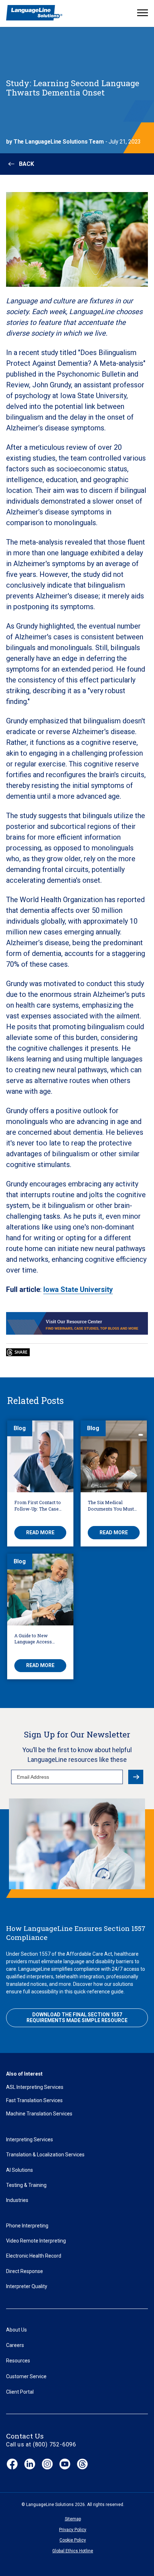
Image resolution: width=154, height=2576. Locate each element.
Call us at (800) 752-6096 (41, 2444)
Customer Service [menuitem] (26, 2376)
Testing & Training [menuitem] (26, 2185)
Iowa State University (78, 1289)
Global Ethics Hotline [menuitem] (73, 2551)
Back (27, 164)
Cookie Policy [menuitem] (73, 2540)
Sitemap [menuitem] (73, 2519)
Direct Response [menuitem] (25, 2271)
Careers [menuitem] (15, 2345)
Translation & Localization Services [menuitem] (45, 2155)
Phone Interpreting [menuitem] (27, 2226)
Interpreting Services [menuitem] (30, 2139)
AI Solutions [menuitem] (20, 2170)
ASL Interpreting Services (35, 2087)
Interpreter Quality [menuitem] (27, 2286)
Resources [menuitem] (18, 2361)
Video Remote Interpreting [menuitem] (36, 2241)
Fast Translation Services (34, 2100)
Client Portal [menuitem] (20, 2392)
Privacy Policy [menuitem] (73, 2530)
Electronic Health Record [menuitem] (34, 2256)
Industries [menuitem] (17, 2200)
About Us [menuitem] (16, 2330)
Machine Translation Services (39, 2114)
